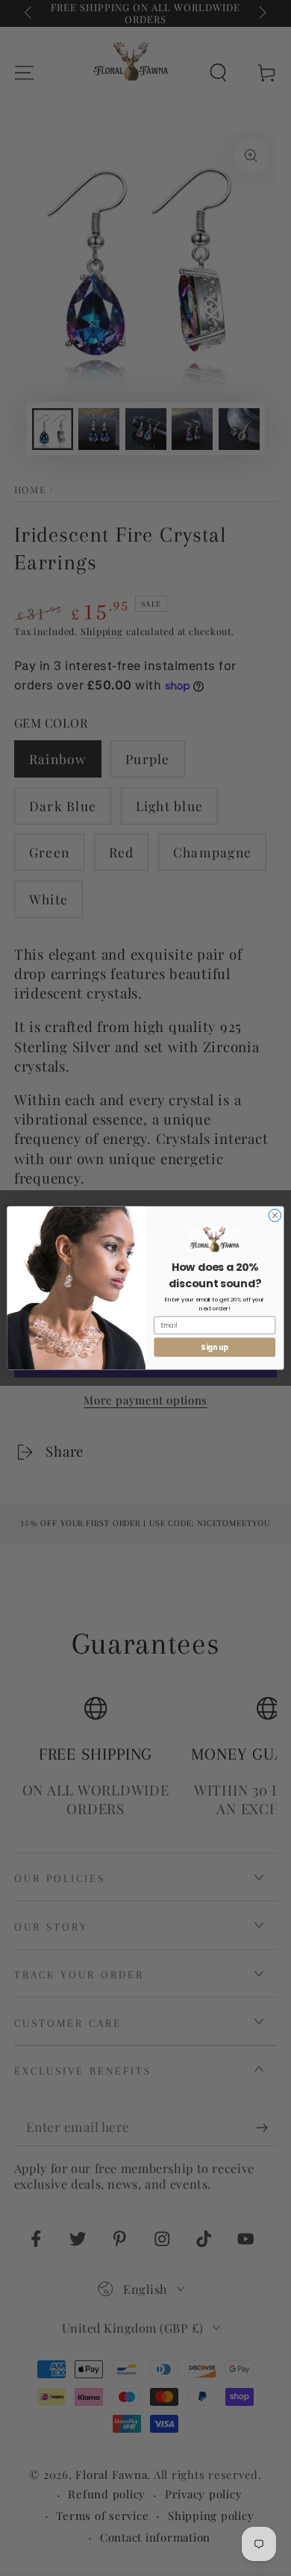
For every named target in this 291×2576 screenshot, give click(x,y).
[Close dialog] (275, 1215)
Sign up (215, 1347)
